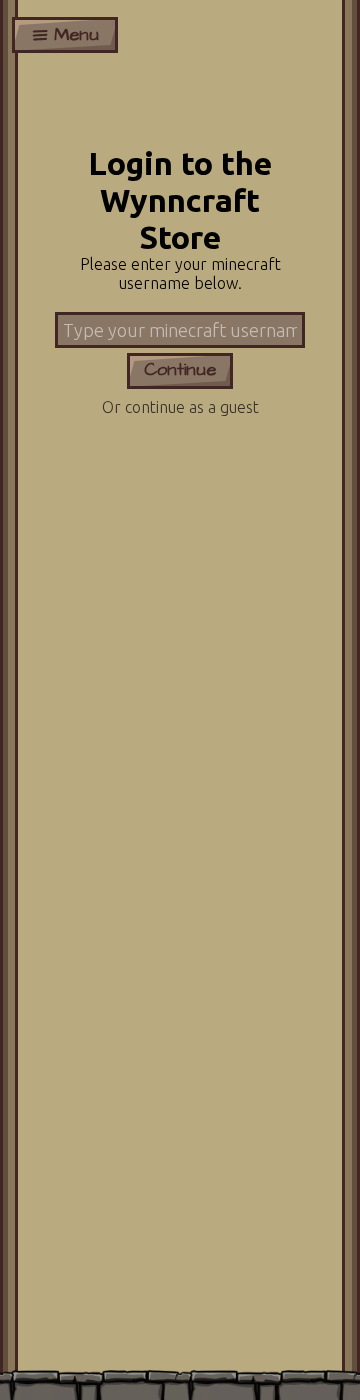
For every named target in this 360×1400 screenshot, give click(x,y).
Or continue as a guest (180, 407)
